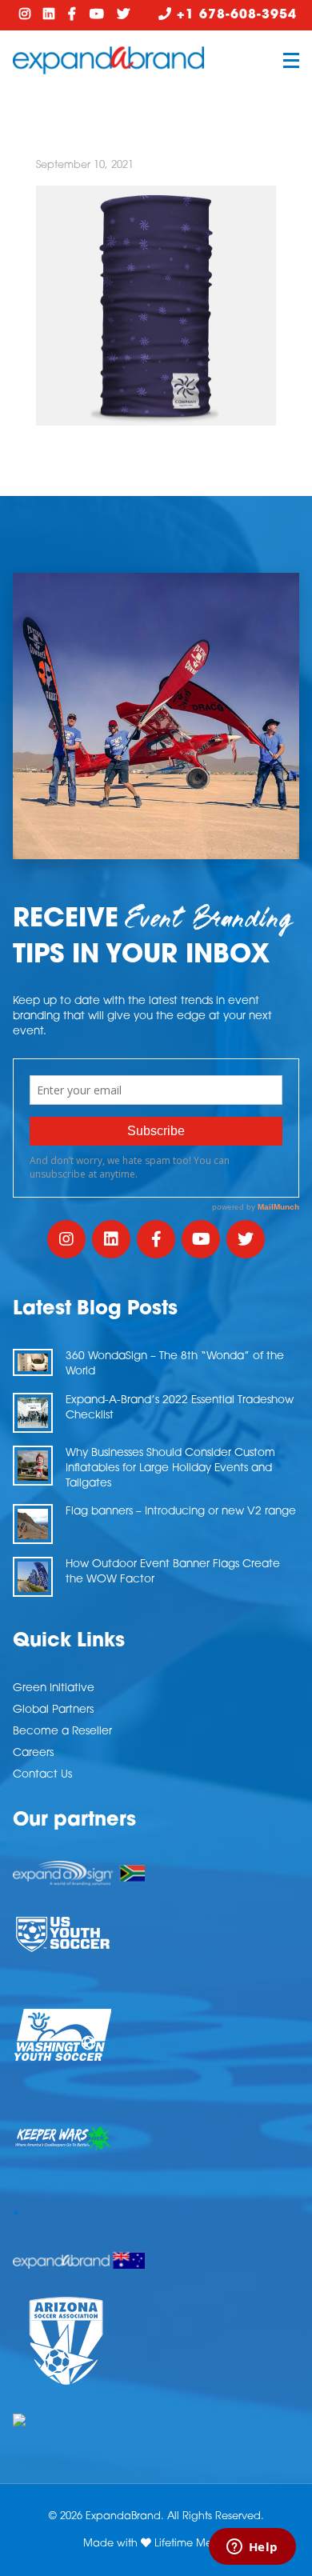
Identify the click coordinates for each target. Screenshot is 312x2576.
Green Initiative (54, 1688)
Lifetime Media (192, 2544)
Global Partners (53, 1710)
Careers (33, 1753)
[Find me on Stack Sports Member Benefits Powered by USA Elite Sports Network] (156, 2420)
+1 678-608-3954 (234, 15)
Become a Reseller (62, 1732)
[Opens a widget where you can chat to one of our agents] (252, 2548)
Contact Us (42, 1775)
